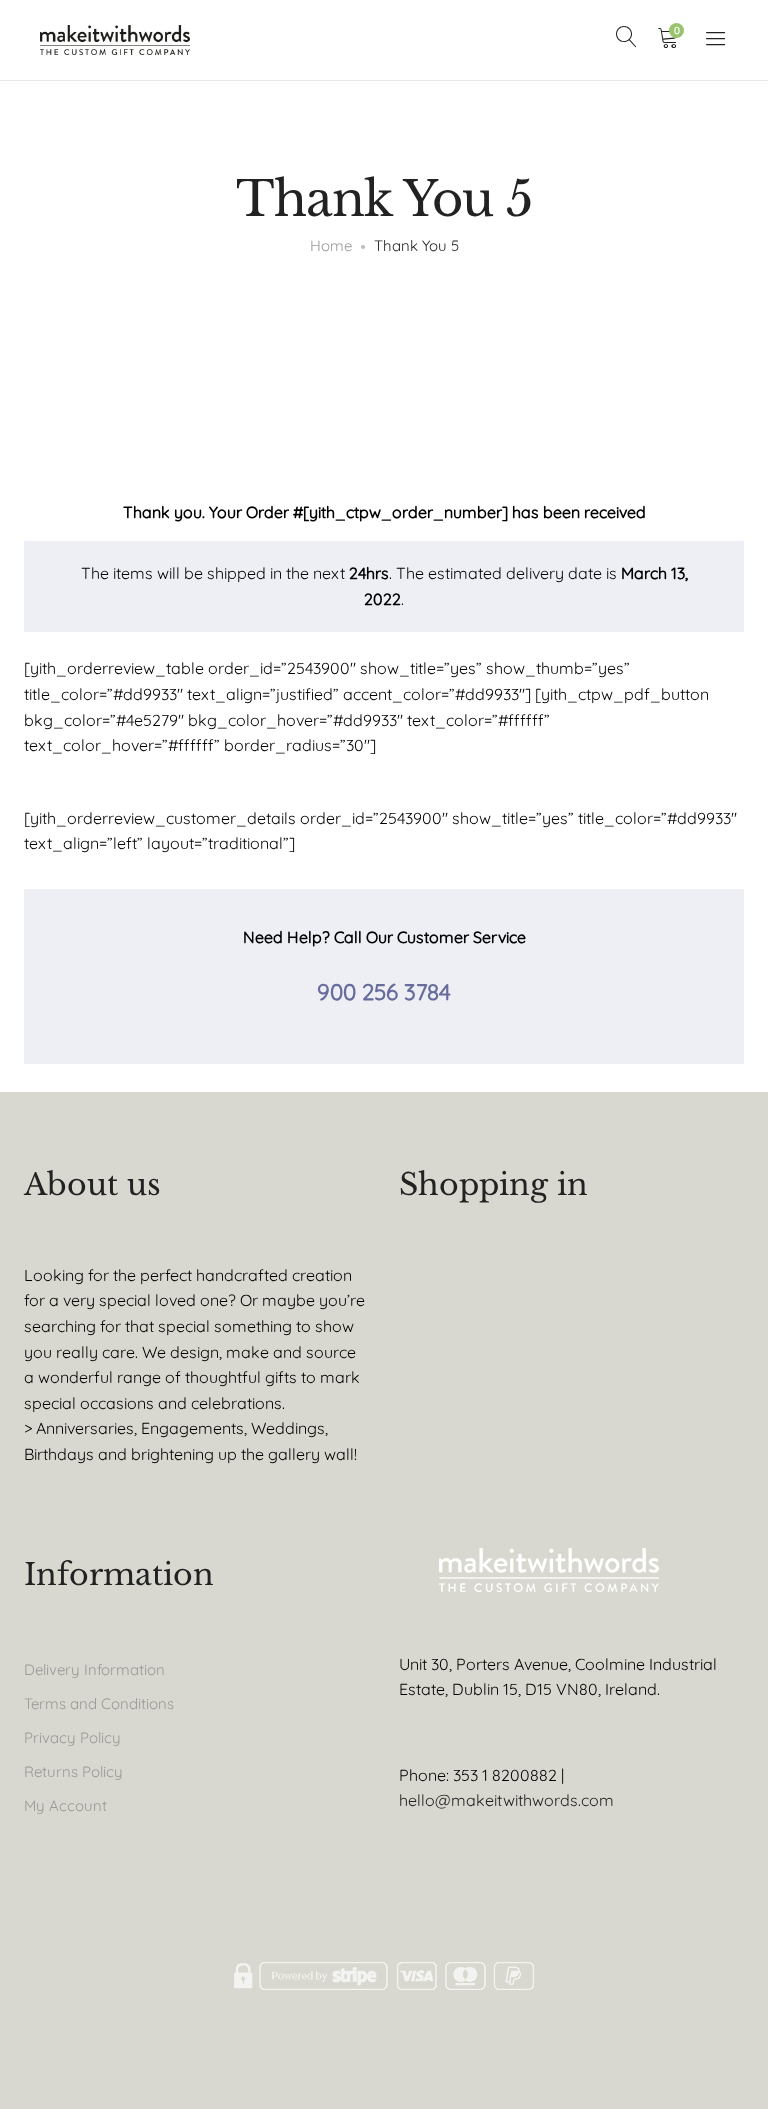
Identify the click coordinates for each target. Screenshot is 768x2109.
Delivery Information (94, 1669)
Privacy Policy (72, 1737)
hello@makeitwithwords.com (506, 1800)
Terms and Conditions (99, 1703)
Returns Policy (73, 1771)
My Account (65, 1805)
